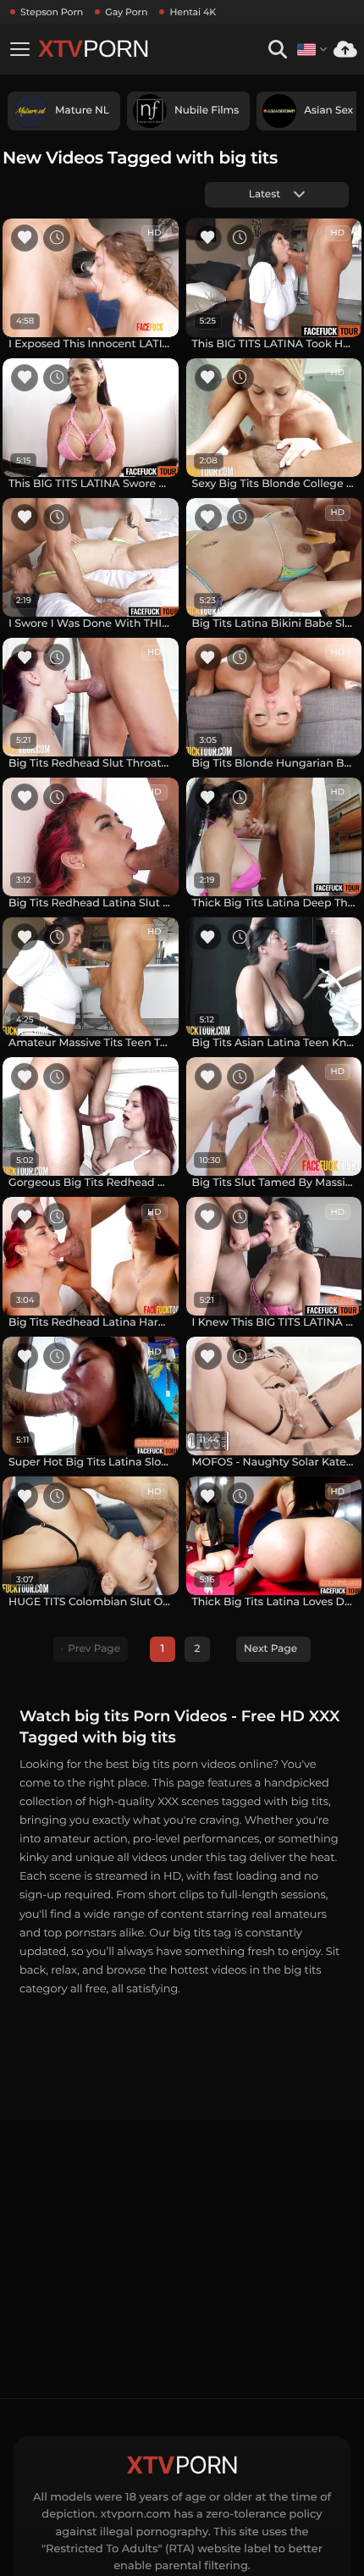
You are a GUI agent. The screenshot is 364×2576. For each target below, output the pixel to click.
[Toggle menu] (19, 49)
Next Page (270, 1649)
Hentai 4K (193, 12)
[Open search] (277, 50)
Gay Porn (126, 12)
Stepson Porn (52, 12)
